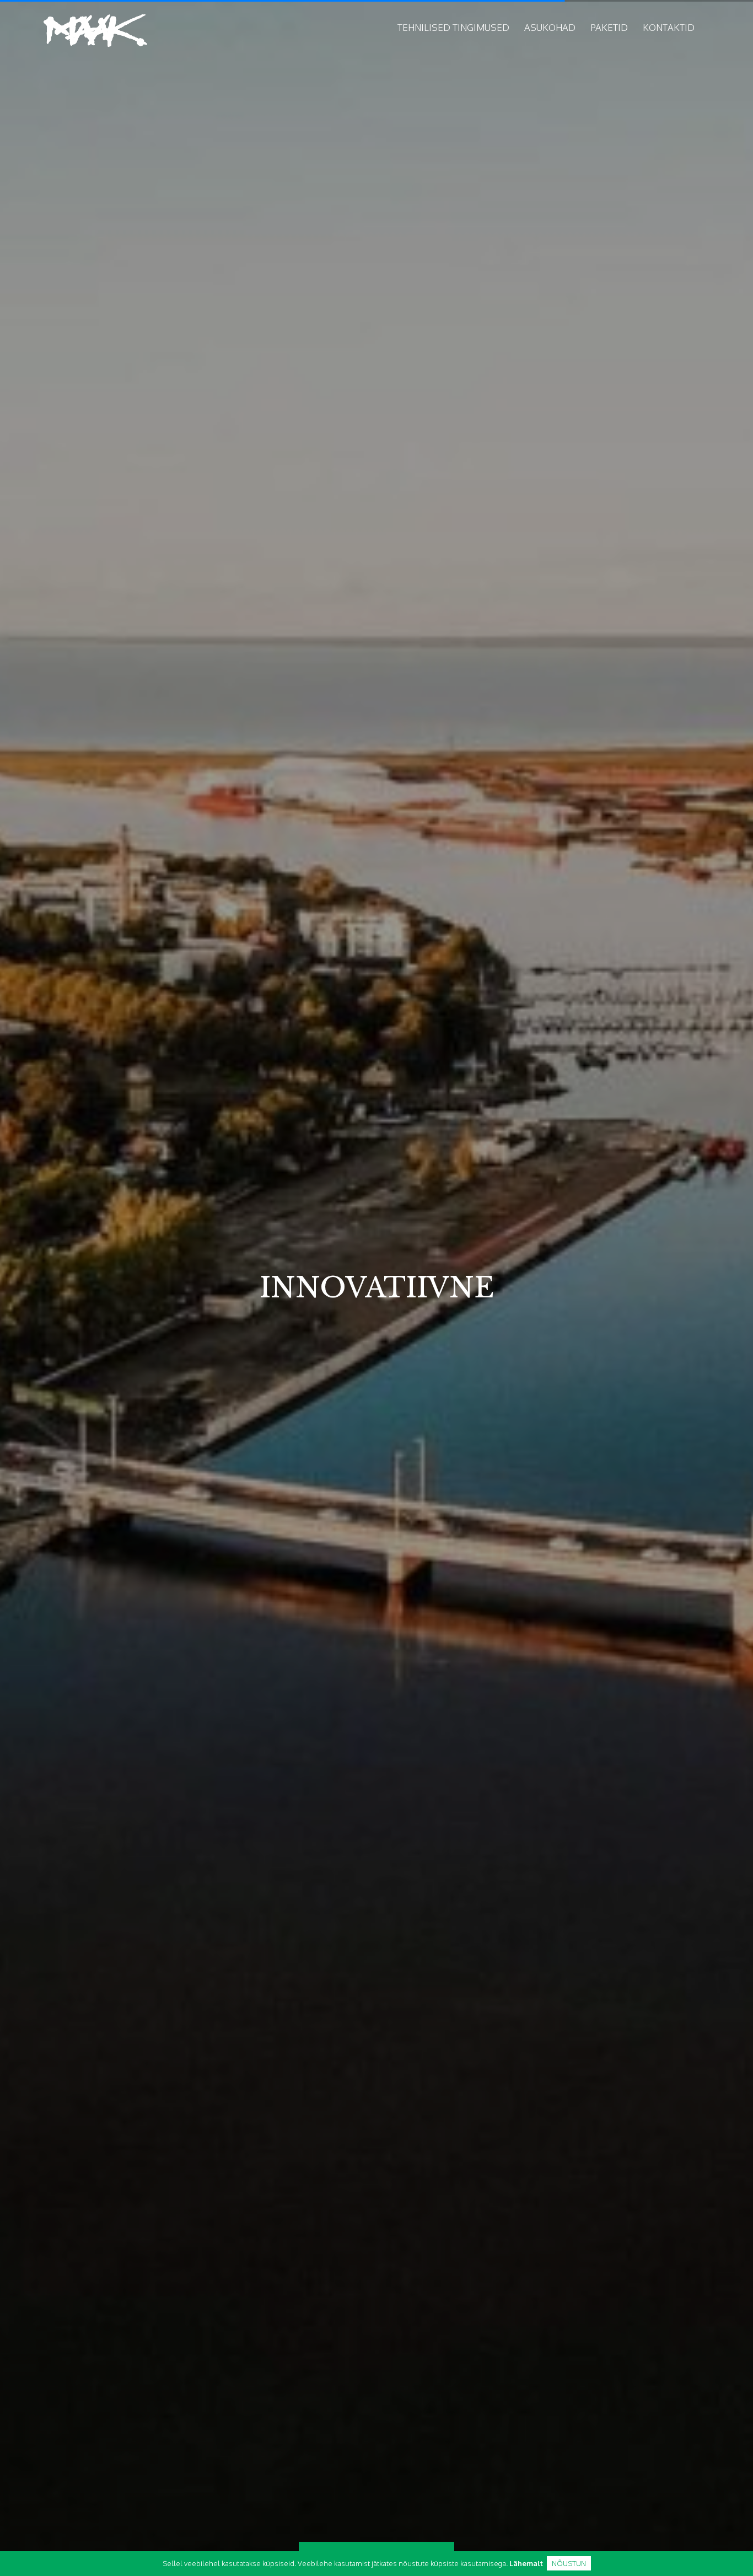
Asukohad (550, 27)
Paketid (609, 27)
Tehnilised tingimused (453, 27)
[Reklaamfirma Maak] (95, 31)
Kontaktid (669, 27)
